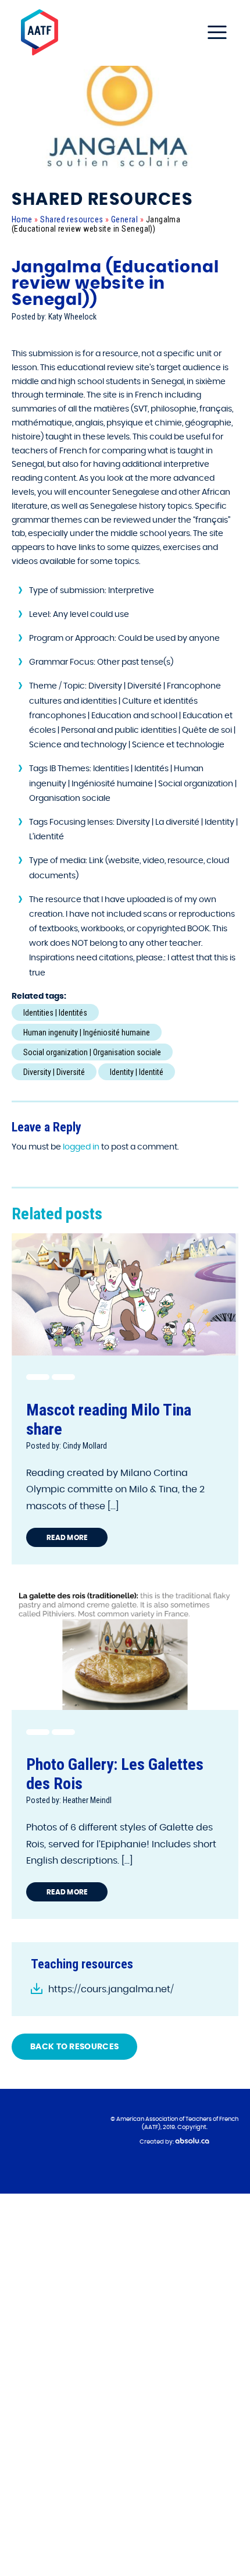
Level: (40, 615)
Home (22, 219)
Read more (67, 1538)
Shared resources (72, 219)
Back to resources (74, 2047)
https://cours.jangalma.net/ (111, 1989)
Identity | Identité (137, 1072)
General (124, 219)
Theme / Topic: (58, 686)
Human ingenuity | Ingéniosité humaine (87, 1032)
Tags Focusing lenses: (72, 822)
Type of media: (58, 861)
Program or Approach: (73, 638)
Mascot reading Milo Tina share (109, 1420)
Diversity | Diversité (54, 1072)
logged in (81, 1147)
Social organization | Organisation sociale (92, 1052)
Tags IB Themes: (60, 769)
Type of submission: (68, 591)
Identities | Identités (55, 1013)
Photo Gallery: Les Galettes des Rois (115, 1774)
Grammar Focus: (62, 662)
